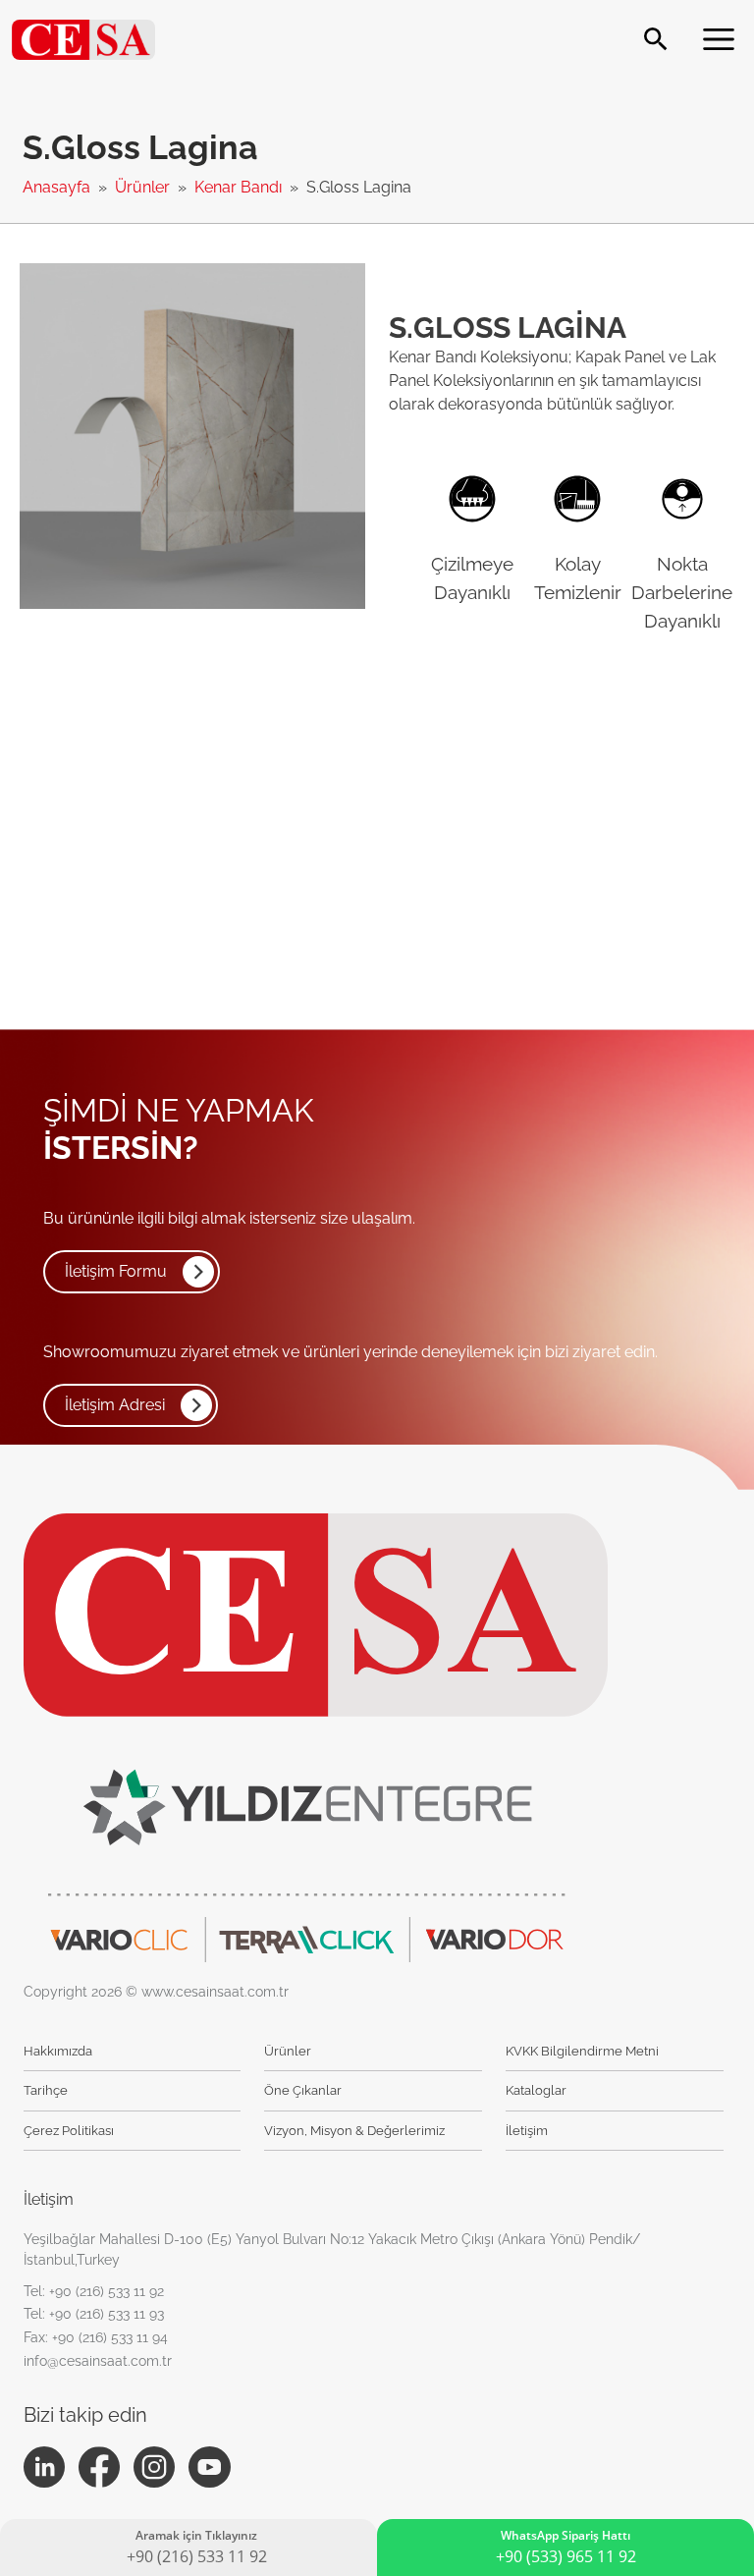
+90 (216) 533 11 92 (107, 2291)
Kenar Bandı (240, 187)
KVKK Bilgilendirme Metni (582, 2051)
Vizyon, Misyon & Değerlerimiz (354, 2131)
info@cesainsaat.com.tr (98, 2361)
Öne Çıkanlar (303, 2090)
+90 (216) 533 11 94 (110, 2337)
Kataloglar (536, 2090)
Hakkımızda (58, 2051)
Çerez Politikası (69, 2131)
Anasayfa (58, 187)
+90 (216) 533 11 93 (107, 2314)
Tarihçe (46, 2090)
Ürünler (144, 187)
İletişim (527, 2131)
